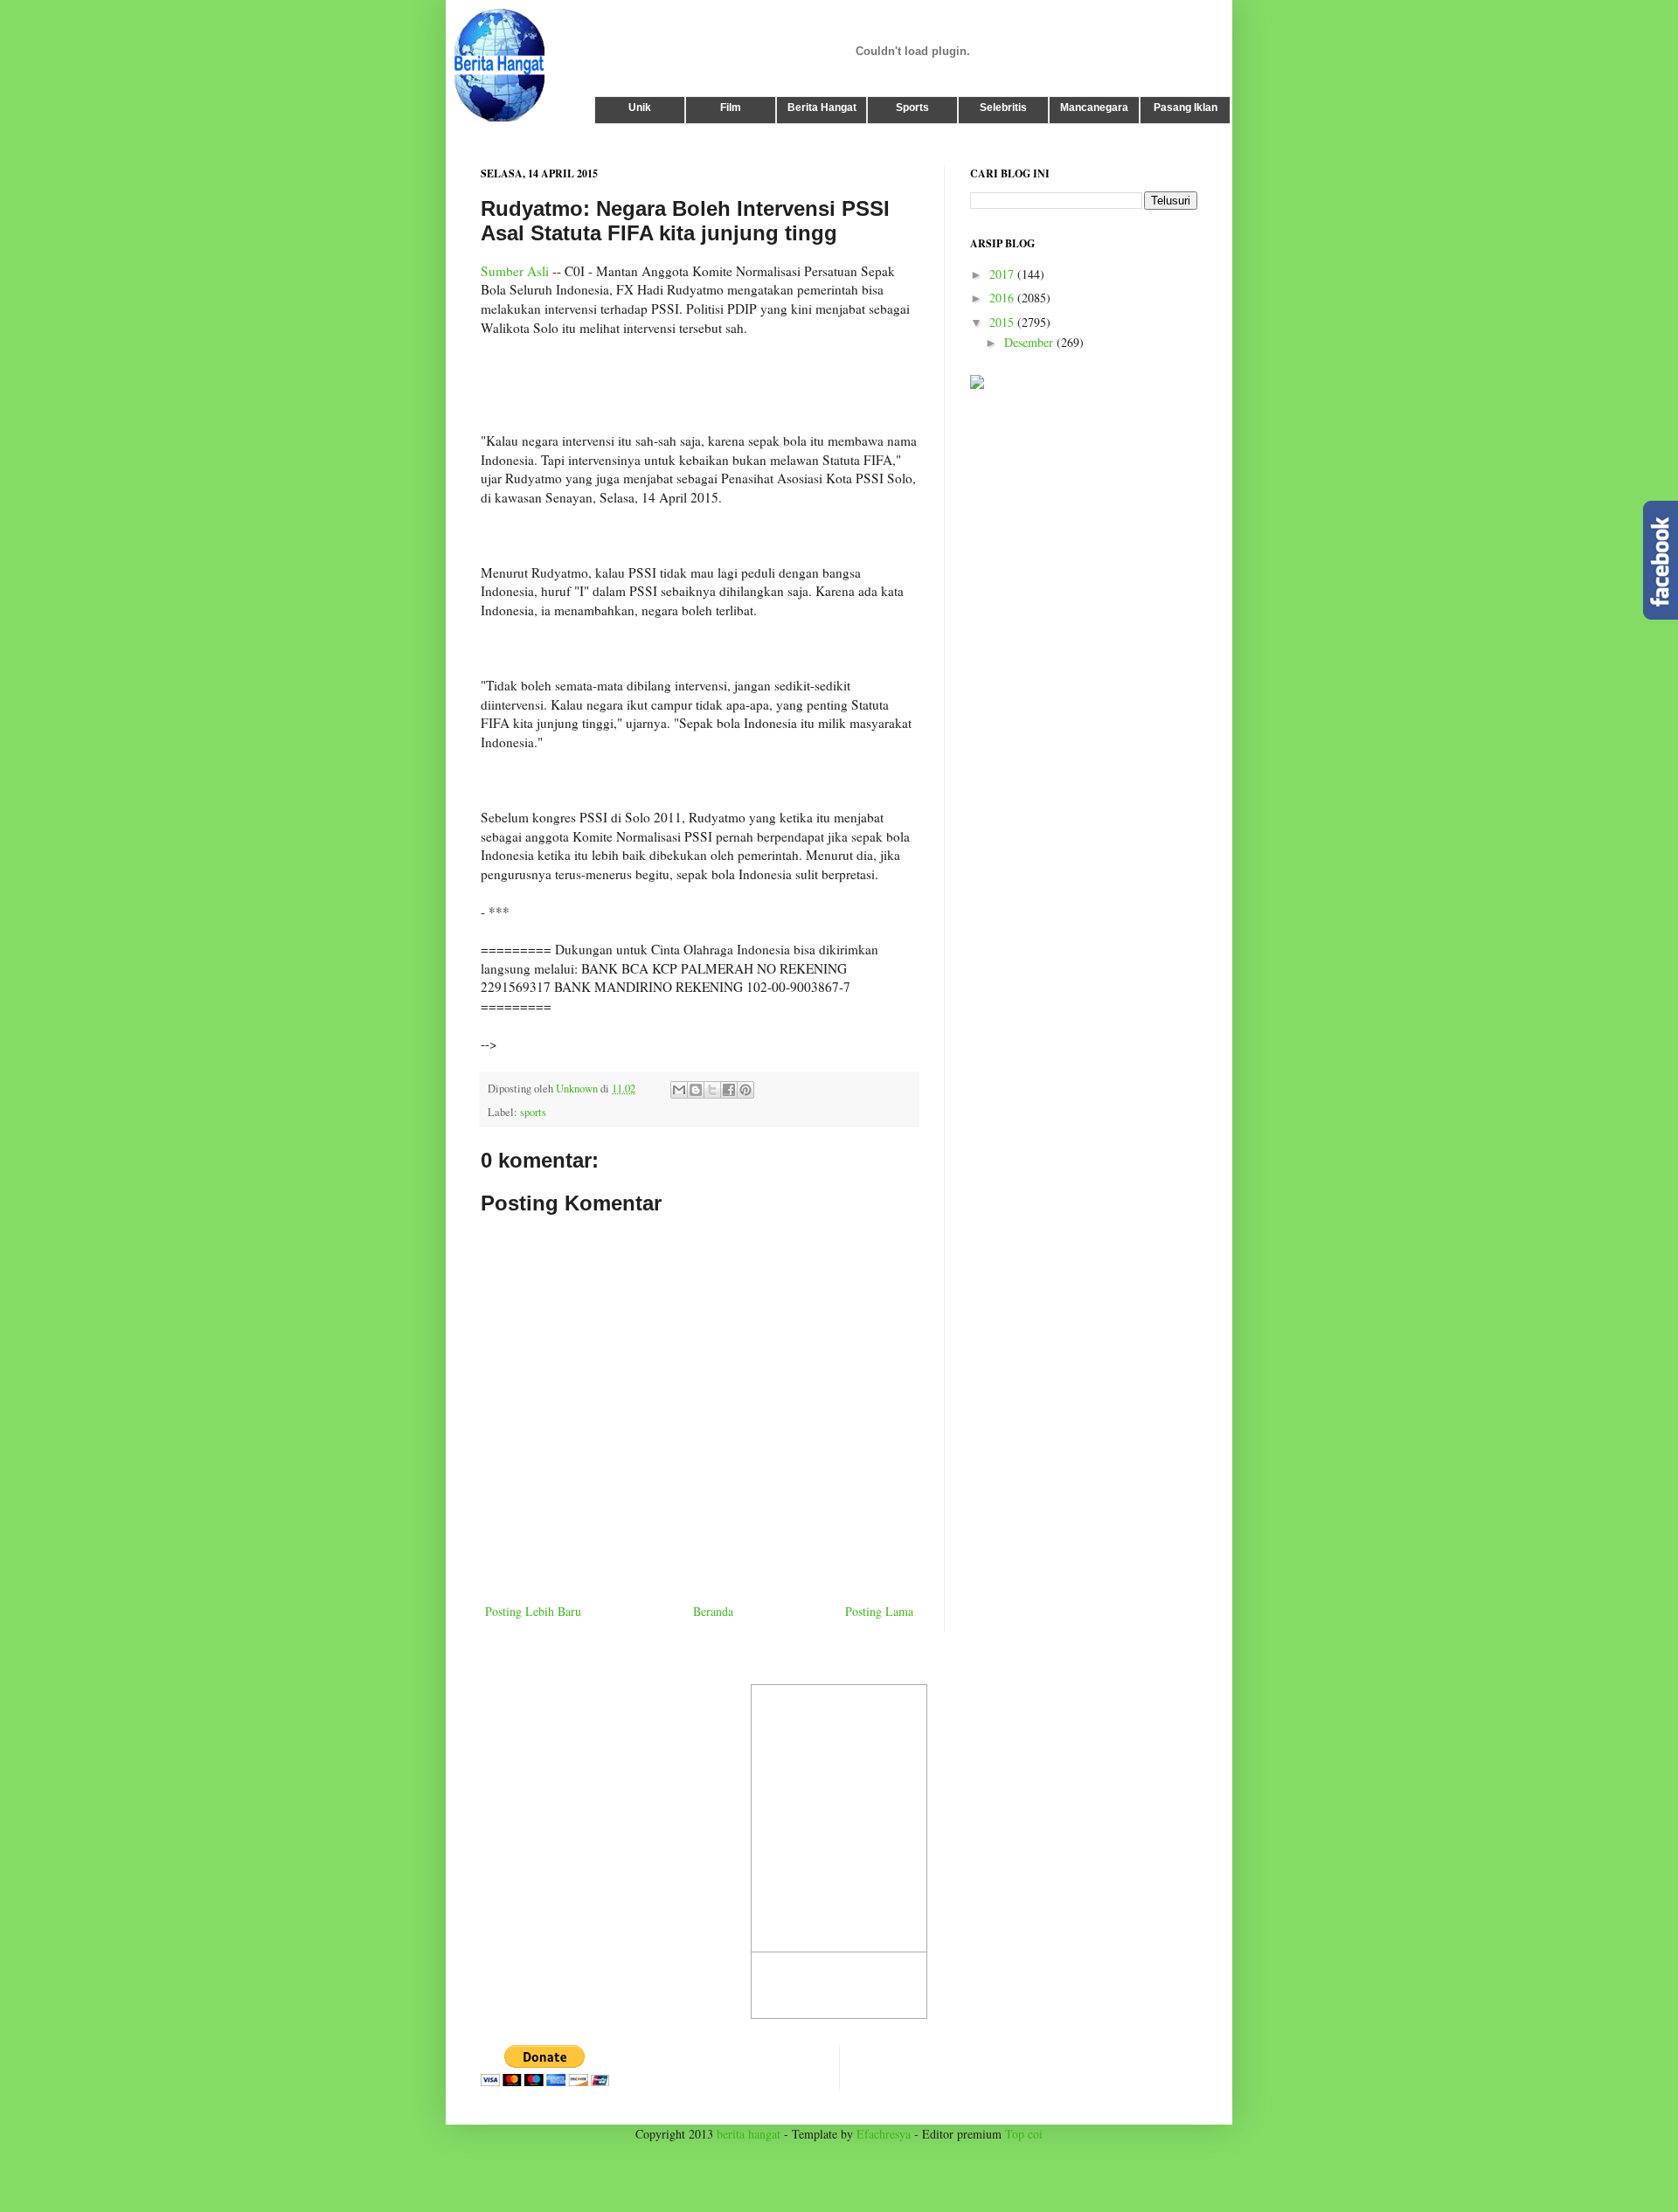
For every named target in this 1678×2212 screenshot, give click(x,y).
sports (533, 1112)
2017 (1003, 274)
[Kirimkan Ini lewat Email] (679, 1090)
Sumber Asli (515, 271)
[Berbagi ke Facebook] (729, 1090)
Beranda (713, 1611)
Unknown (578, 1089)
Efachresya (884, 2134)
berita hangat (749, 2134)
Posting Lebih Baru (533, 1611)
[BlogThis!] (696, 1090)
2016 (1003, 298)
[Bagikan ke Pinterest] (745, 1090)
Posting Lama (879, 1611)
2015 (1003, 322)
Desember (1030, 342)
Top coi (1024, 2134)
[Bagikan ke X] (712, 1090)
